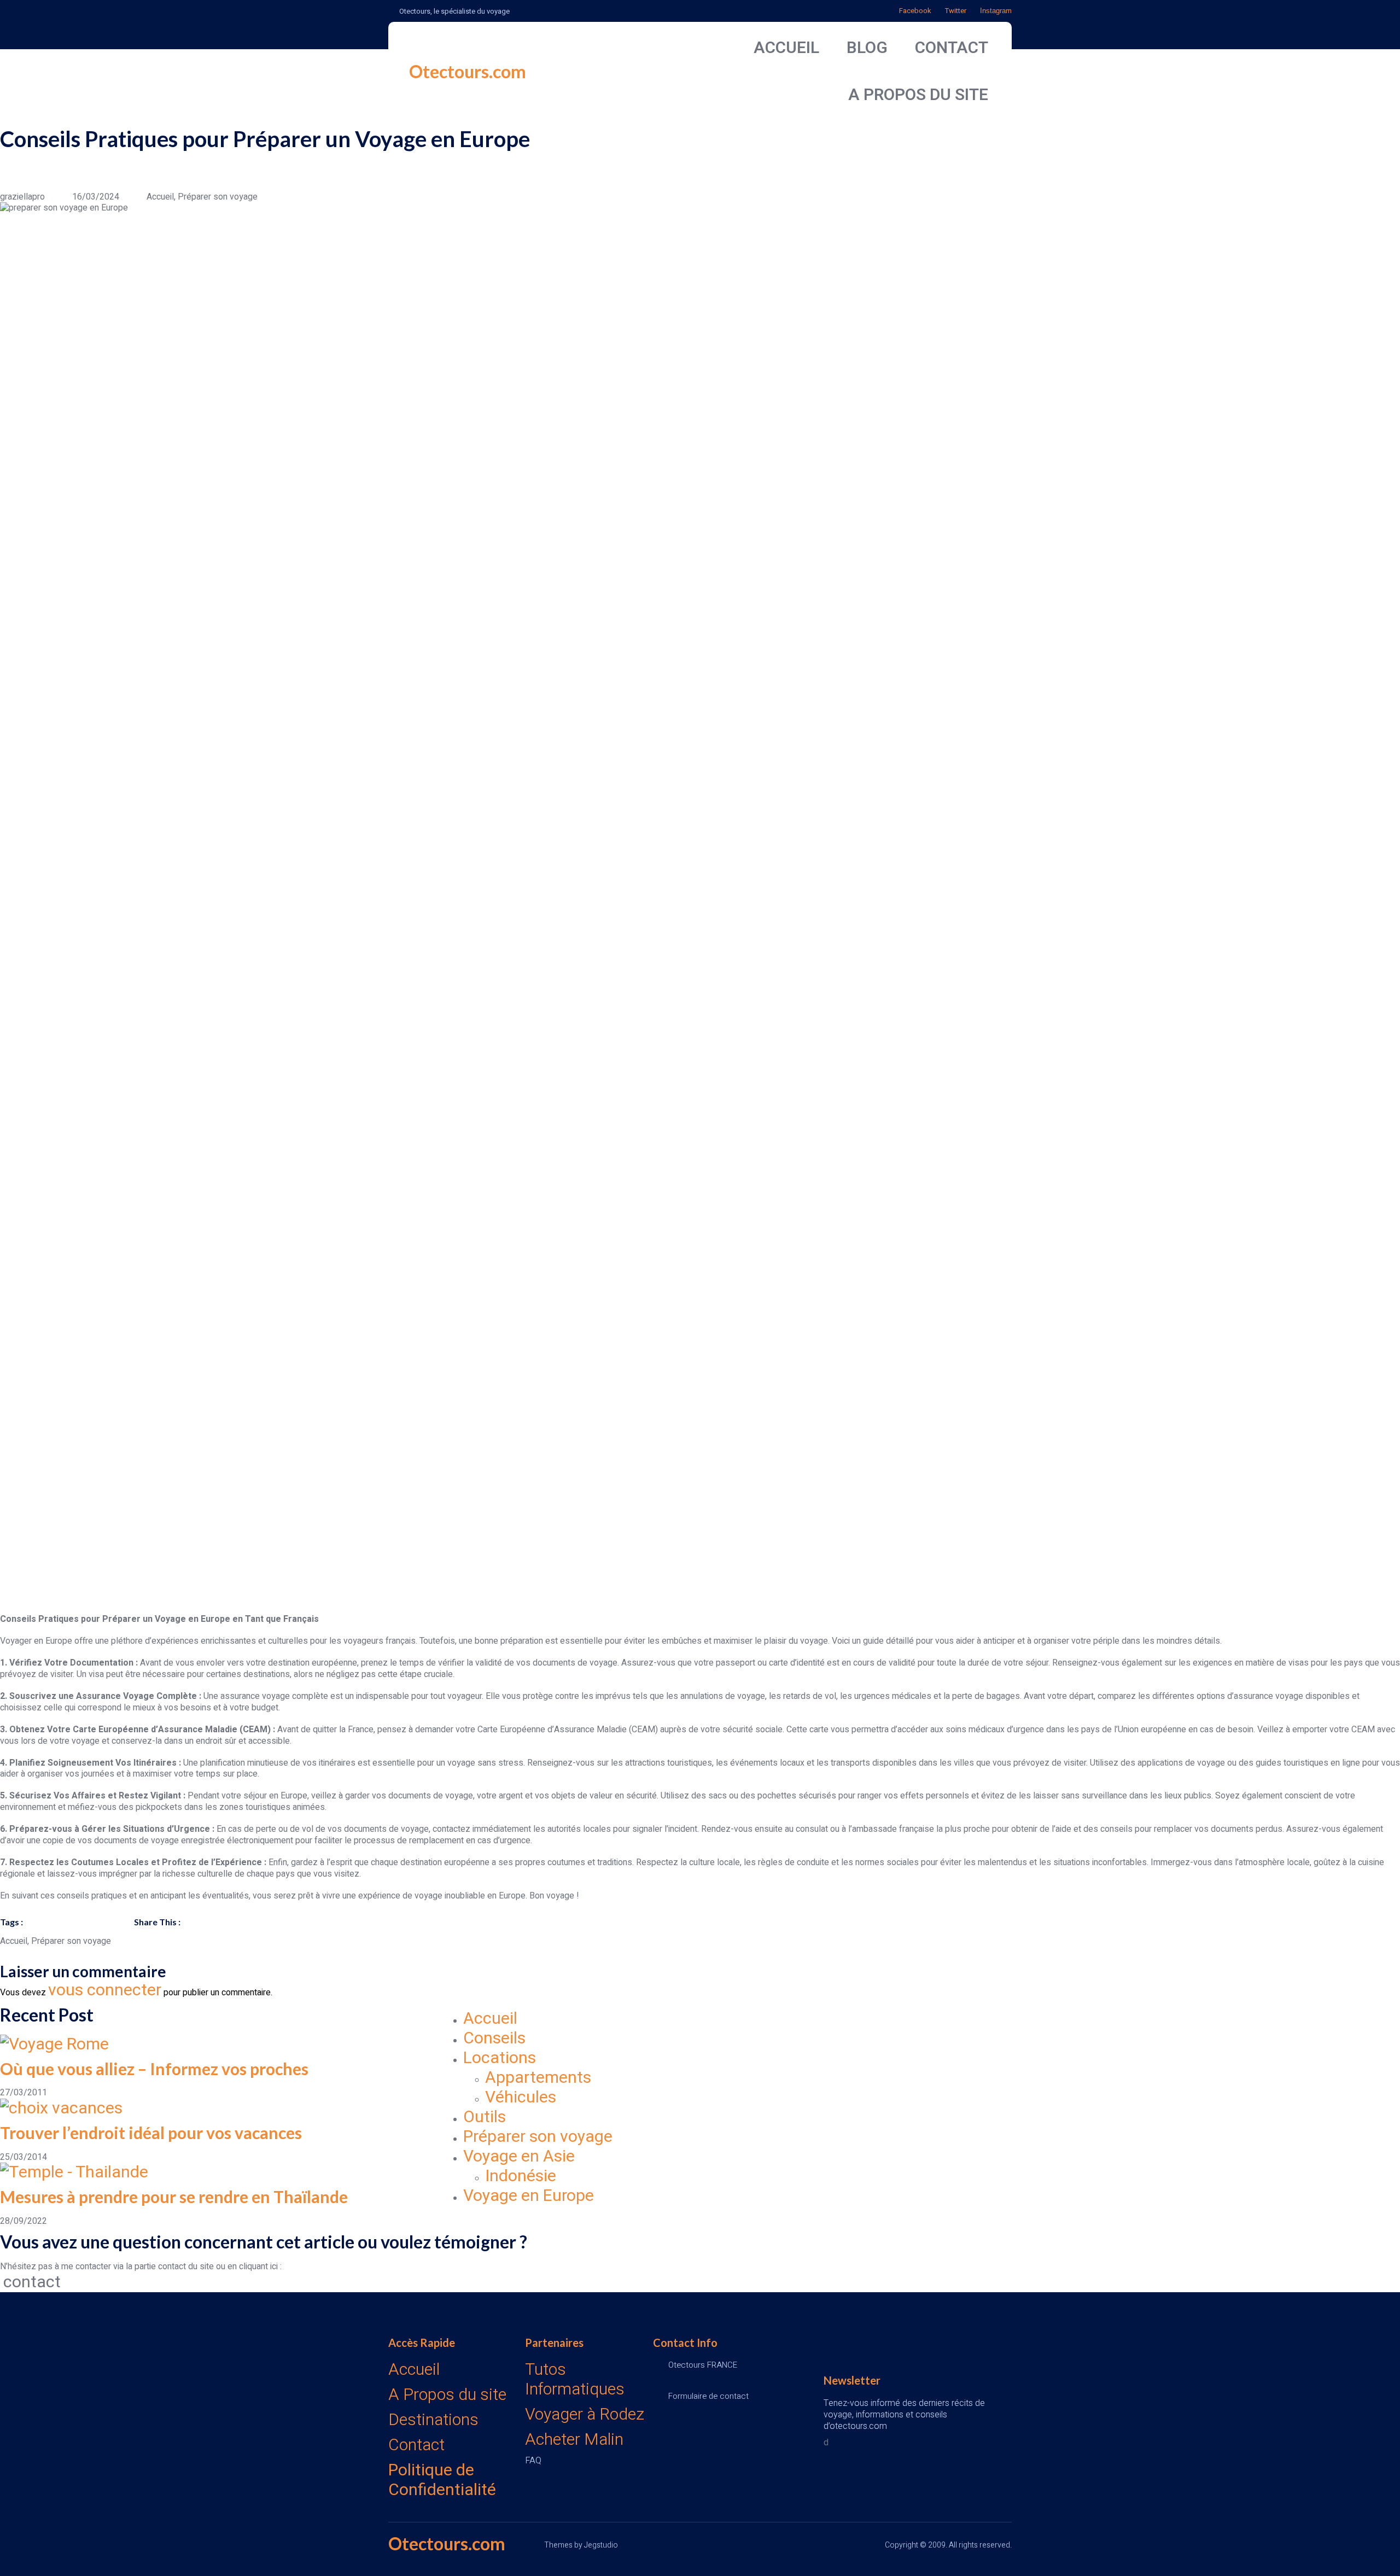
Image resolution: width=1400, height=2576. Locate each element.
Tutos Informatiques (575, 2380)
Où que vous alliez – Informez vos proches (154, 2069)
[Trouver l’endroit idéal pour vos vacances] (221, 2108)
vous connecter (105, 1990)
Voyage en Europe (529, 2196)
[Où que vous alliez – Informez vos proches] (221, 2045)
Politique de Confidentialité (442, 2480)
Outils (485, 2117)
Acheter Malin (574, 2440)
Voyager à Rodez (585, 2415)
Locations (500, 2058)
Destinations (433, 2420)
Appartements (538, 2078)
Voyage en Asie (519, 2157)
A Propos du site (447, 2395)
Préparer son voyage (538, 2137)
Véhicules (521, 2098)
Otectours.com (468, 71)
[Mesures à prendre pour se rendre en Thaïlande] (221, 2172)
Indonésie (521, 2176)
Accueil (490, 2019)
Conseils (494, 2038)
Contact (416, 2445)
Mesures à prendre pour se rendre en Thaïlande (174, 2197)
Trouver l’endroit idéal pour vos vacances (151, 2133)
